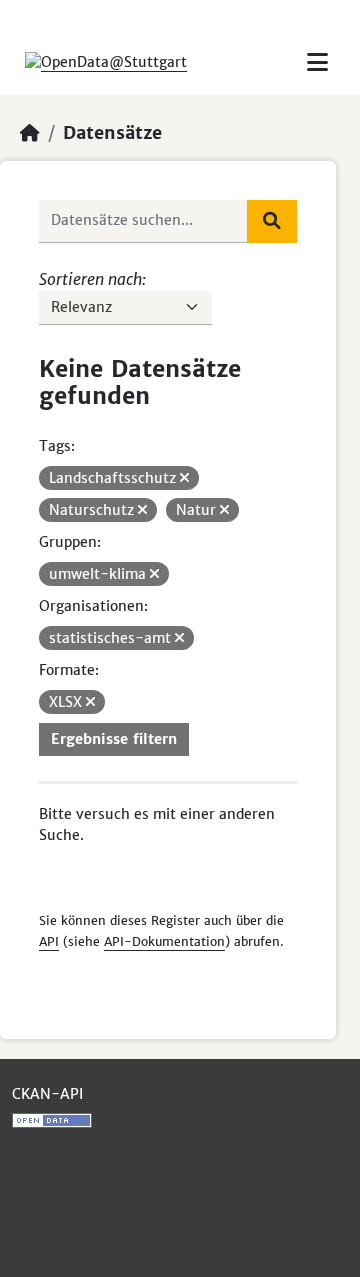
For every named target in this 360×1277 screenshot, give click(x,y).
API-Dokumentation (164, 941)
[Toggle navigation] (317, 62)
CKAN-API (47, 1094)
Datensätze (112, 133)
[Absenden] (272, 221)
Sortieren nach (90, 279)
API (49, 941)
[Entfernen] (184, 478)
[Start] (30, 133)
